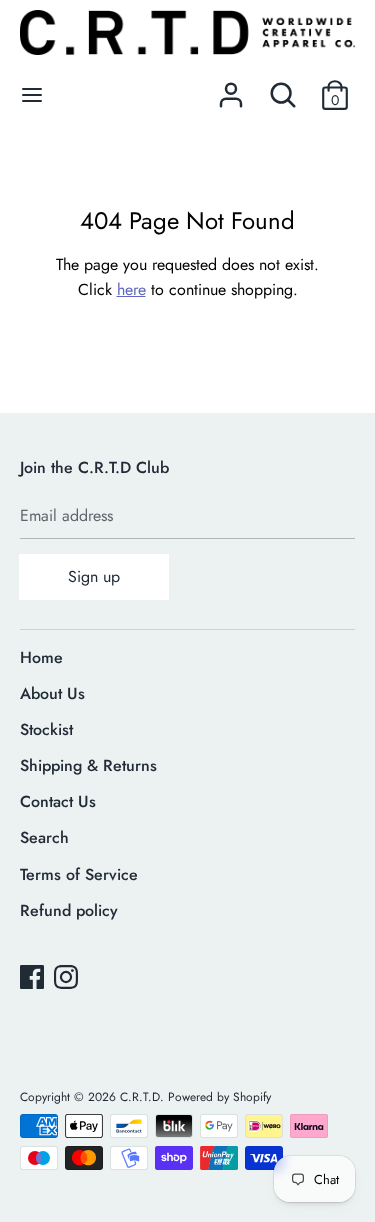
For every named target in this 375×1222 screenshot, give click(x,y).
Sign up (94, 576)
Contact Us (58, 801)
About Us (52, 693)
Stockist (46, 729)
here (131, 289)
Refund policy (69, 910)
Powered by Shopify (219, 1097)
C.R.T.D (140, 1097)
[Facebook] (34, 979)
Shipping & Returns (88, 765)
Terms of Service (79, 874)
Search (44, 837)
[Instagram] (68, 979)
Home (41, 657)
